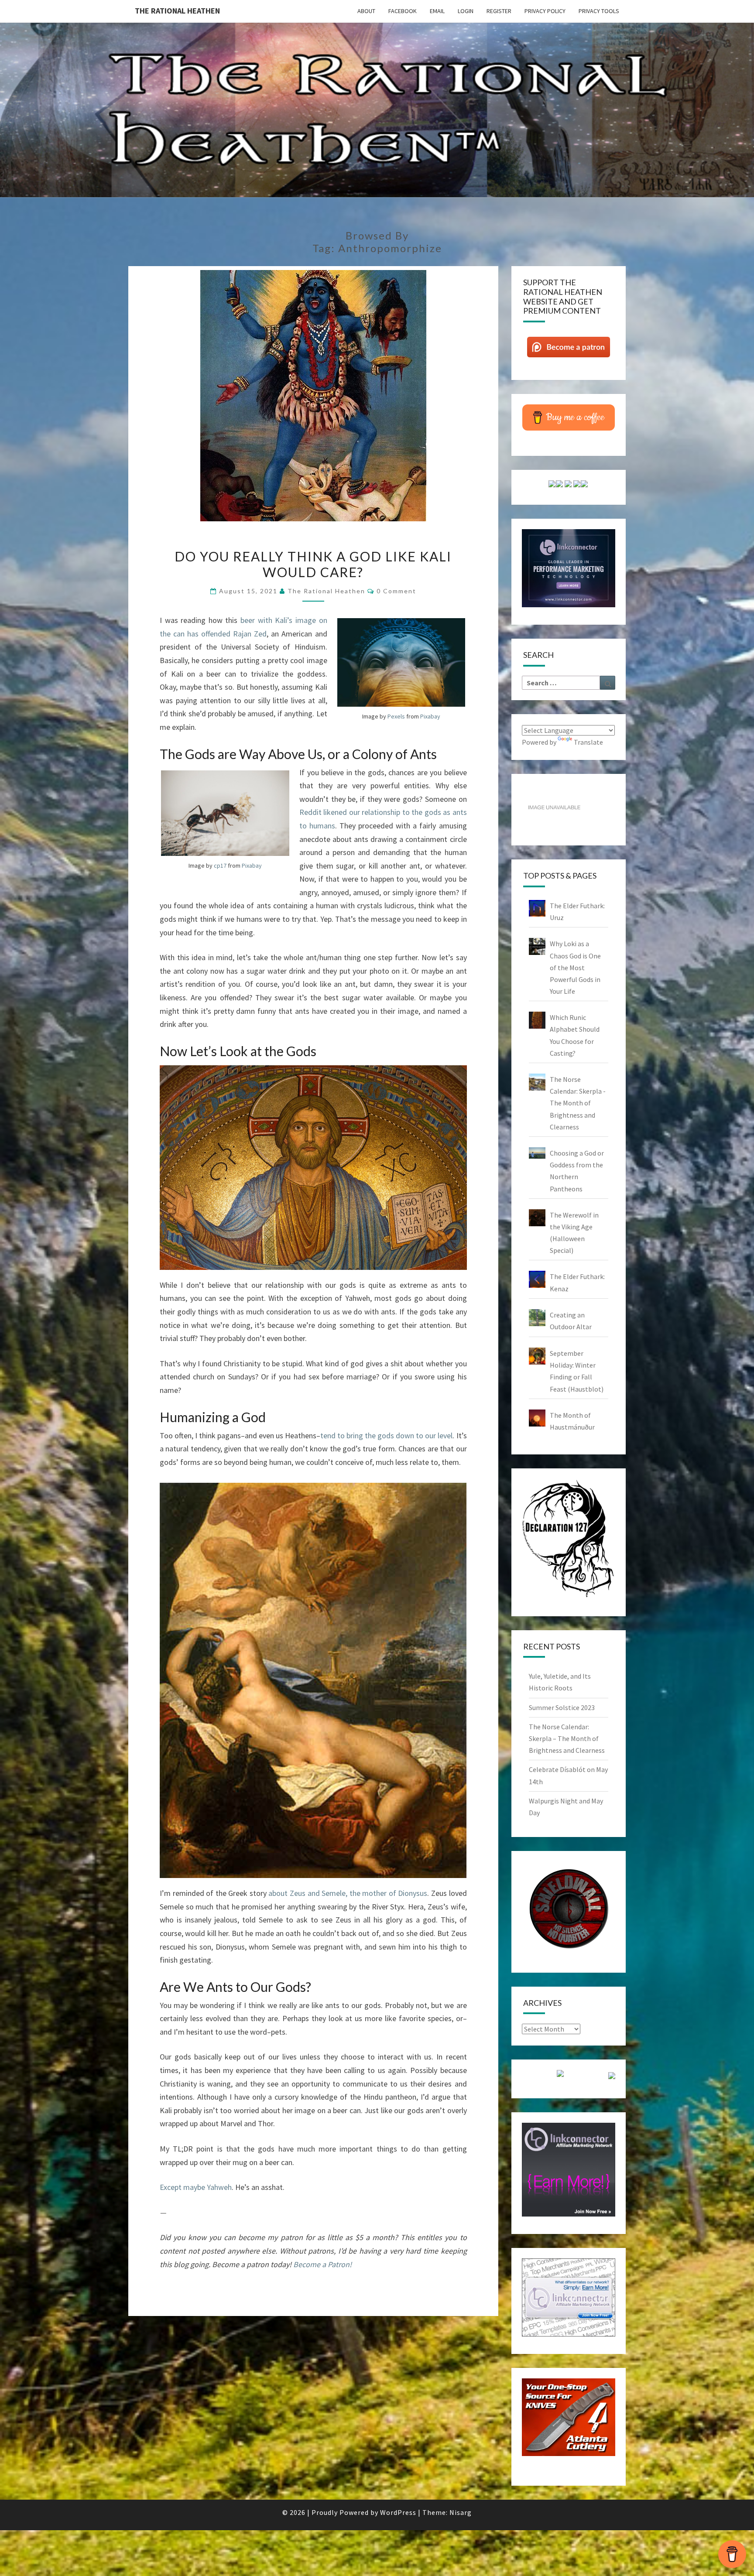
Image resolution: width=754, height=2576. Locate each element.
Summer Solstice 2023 (562, 1707)
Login (466, 11)
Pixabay (430, 716)
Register (499, 11)
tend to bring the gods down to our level (386, 1435)
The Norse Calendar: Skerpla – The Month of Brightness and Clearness (567, 1738)
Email (437, 11)
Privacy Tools (599, 11)
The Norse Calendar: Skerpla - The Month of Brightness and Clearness (578, 1103)
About (366, 11)
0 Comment (396, 591)
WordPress (398, 2512)
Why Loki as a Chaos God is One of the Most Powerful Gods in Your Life (575, 967)
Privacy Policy (545, 11)
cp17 (220, 866)
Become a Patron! (322, 2264)
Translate (588, 742)
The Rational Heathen (177, 11)
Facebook (403, 11)
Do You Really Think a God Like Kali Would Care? (313, 564)
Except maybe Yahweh (196, 2187)
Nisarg (461, 2512)
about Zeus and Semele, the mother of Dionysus (348, 1893)
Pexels (396, 716)
